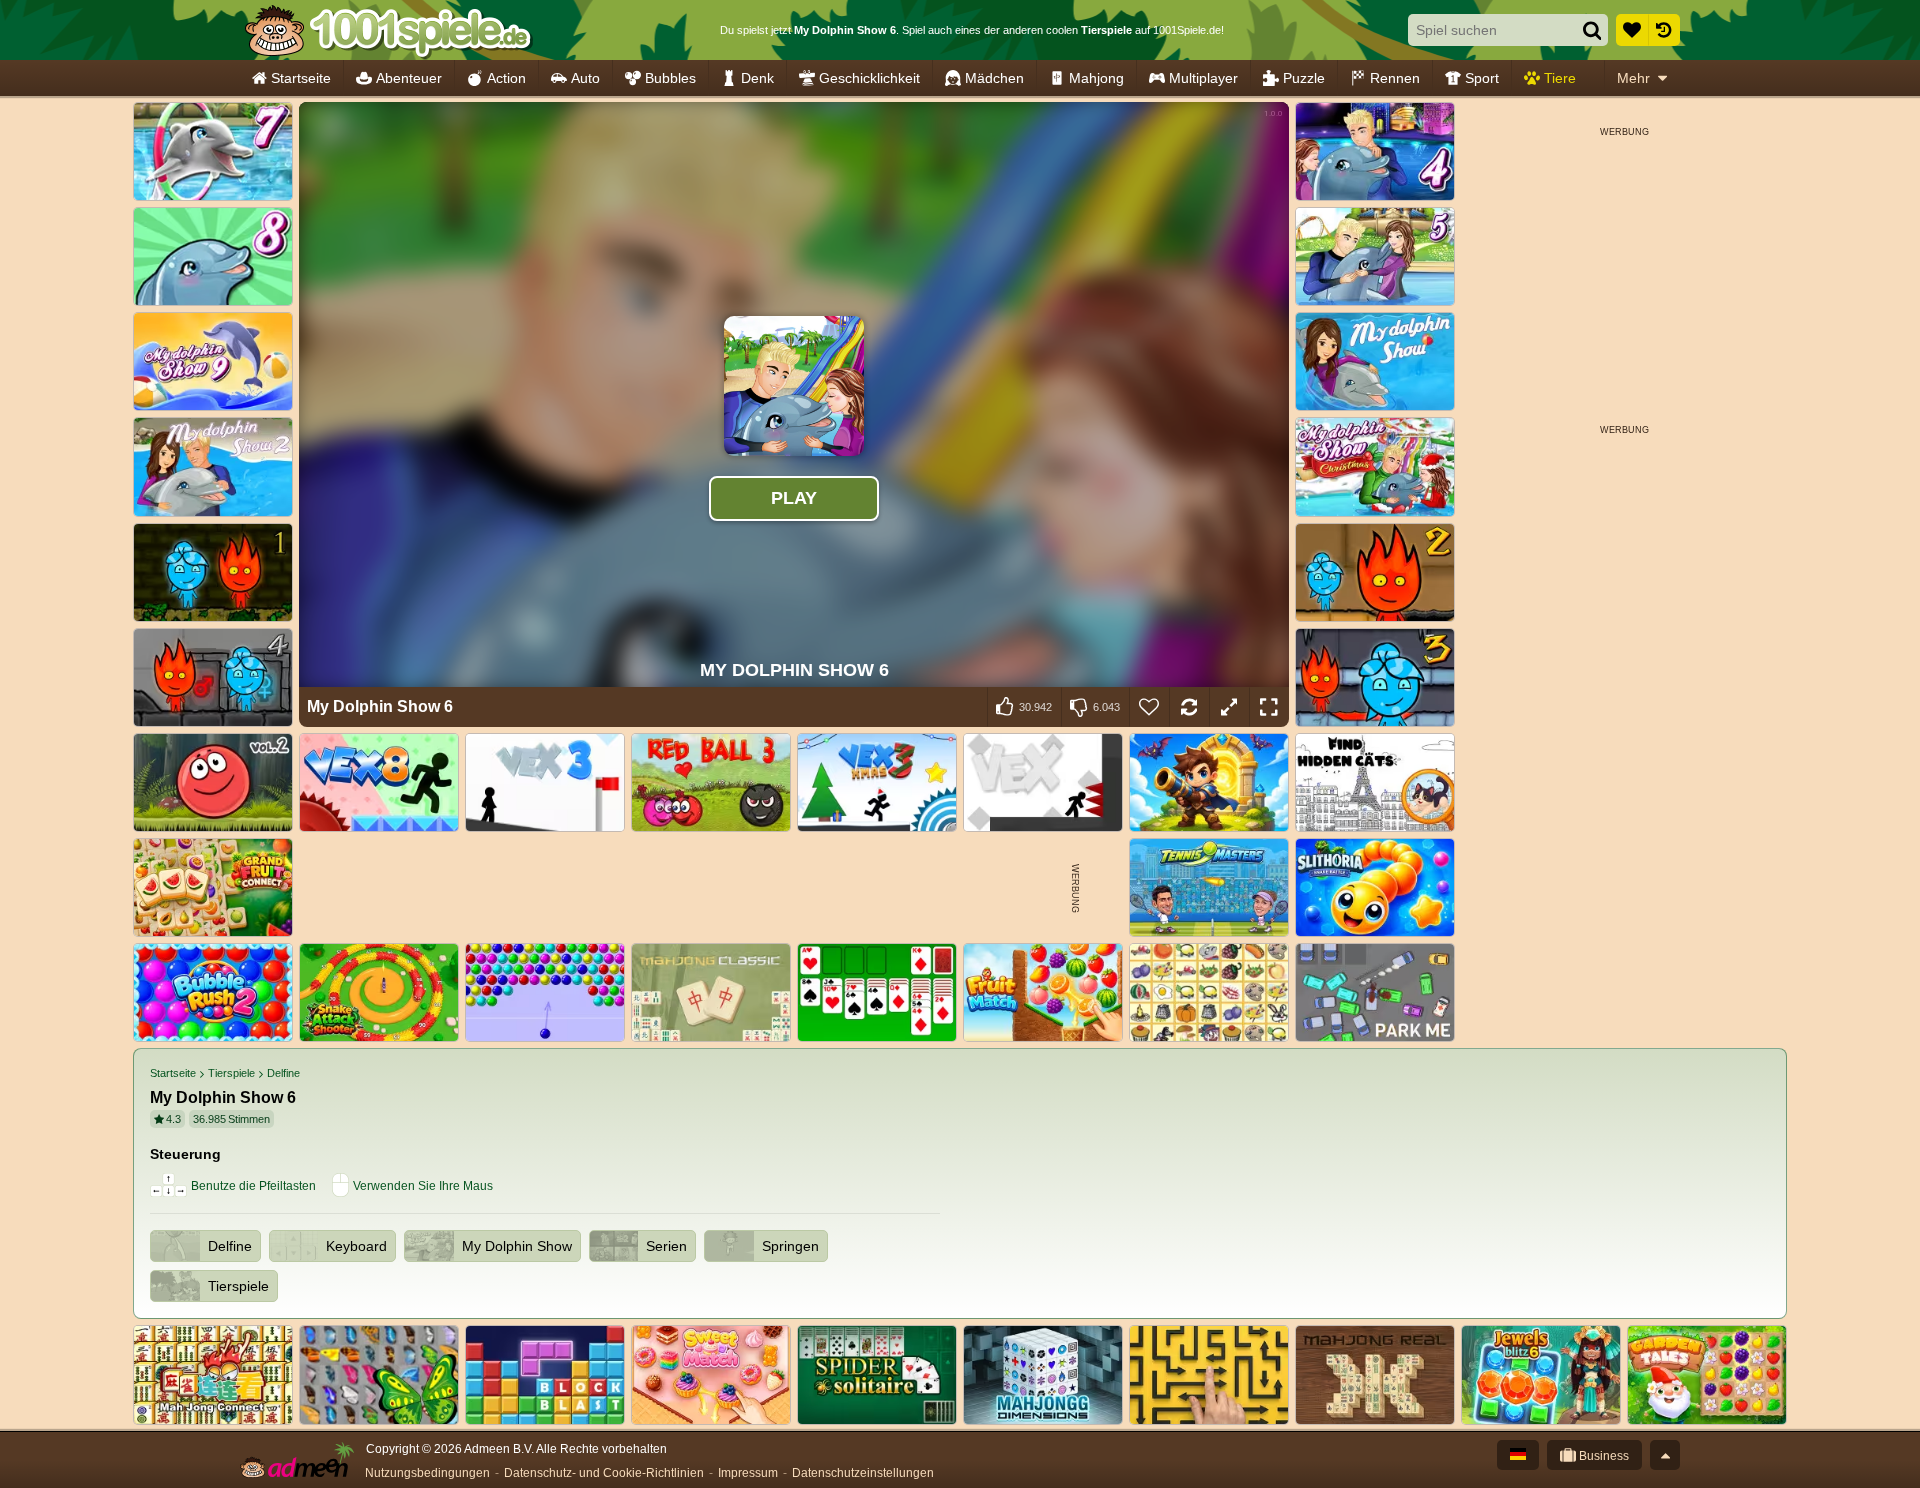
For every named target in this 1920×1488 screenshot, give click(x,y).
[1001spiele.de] (387, 30)
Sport (1482, 78)
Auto (585, 78)
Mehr (1633, 78)
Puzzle (1304, 78)
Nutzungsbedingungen (427, 1473)
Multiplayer (1203, 78)
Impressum (748, 1473)
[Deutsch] (1518, 1455)
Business (1602, 1456)
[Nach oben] (1665, 1455)
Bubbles (670, 78)
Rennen (1395, 78)
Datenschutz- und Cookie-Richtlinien (604, 1473)
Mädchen (994, 78)
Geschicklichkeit (869, 78)
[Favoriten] (1632, 30)
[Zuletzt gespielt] (1664, 30)
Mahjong (1096, 78)
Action (506, 78)
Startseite (301, 78)
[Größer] (1229, 707)
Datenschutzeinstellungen (863, 1473)
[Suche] (1592, 30)
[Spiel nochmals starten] (1189, 707)
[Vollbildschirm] (1269, 707)
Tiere (1560, 78)
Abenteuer (409, 78)
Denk (757, 78)
